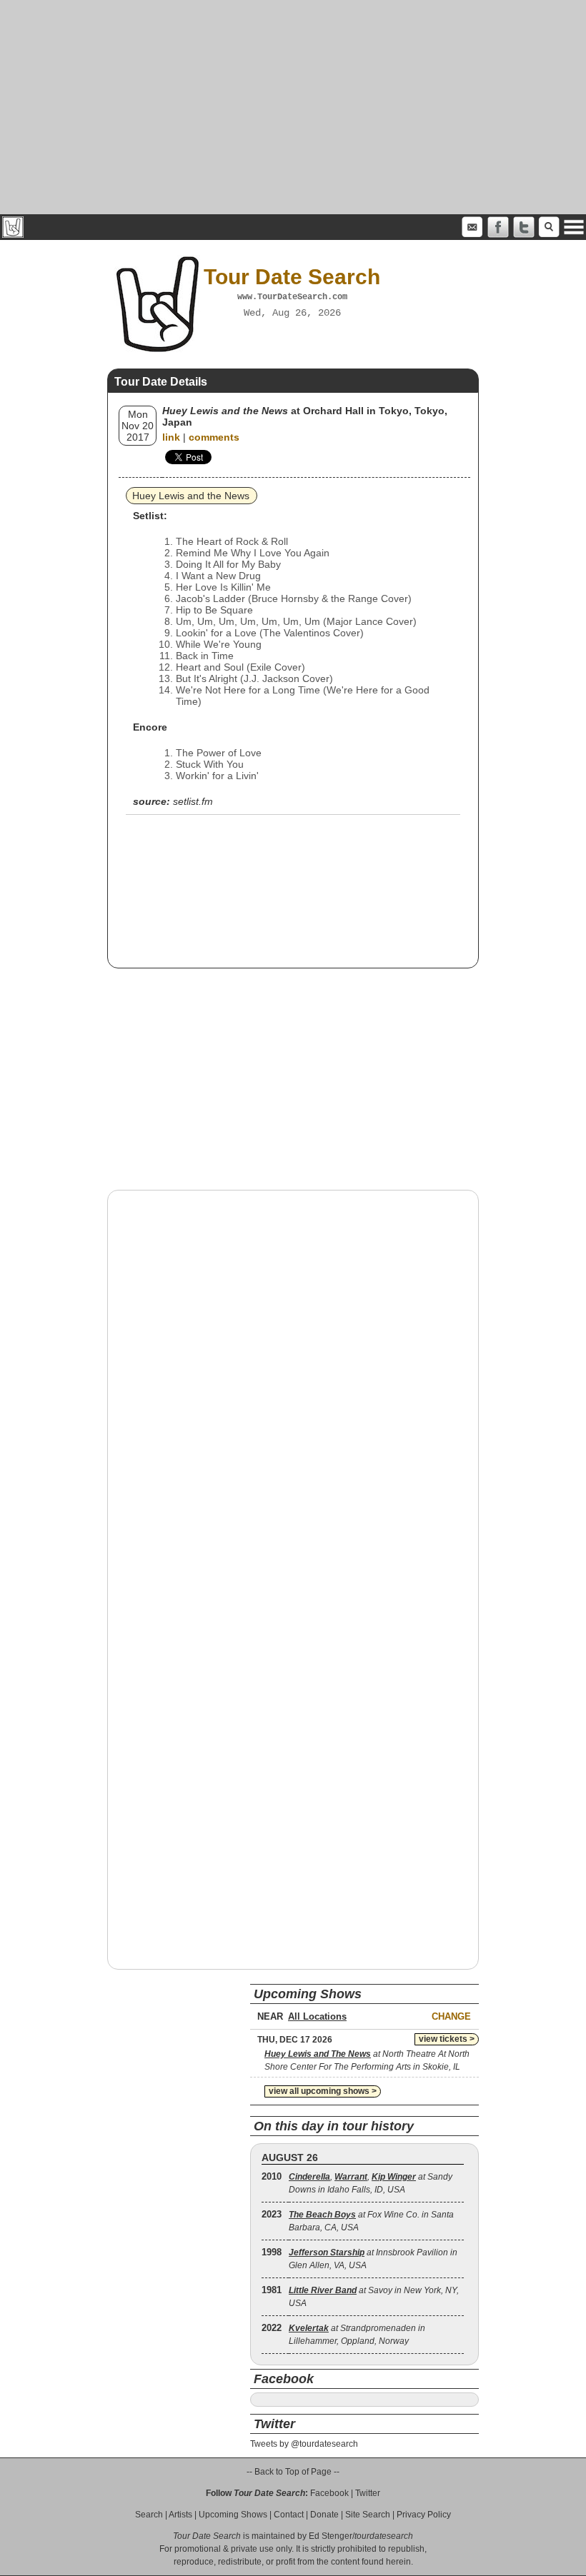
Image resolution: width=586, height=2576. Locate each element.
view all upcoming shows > (323, 2091)
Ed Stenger (331, 2536)
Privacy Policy (424, 2515)
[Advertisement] (293, 107)
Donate (324, 2515)
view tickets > (447, 2039)
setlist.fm (193, 801)
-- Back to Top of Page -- (293, 2472)
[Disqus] (293, 1383)
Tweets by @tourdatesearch (304, 2444)
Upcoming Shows (233, 2515)
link (171, 437)
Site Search (368, 2515)
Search (149, 2515)
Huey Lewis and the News (191, 496)
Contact (289, 2515)
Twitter (368, 2493)
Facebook (329, 2493)
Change (451, 2016)
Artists (180, 2515)
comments (214, 437)
